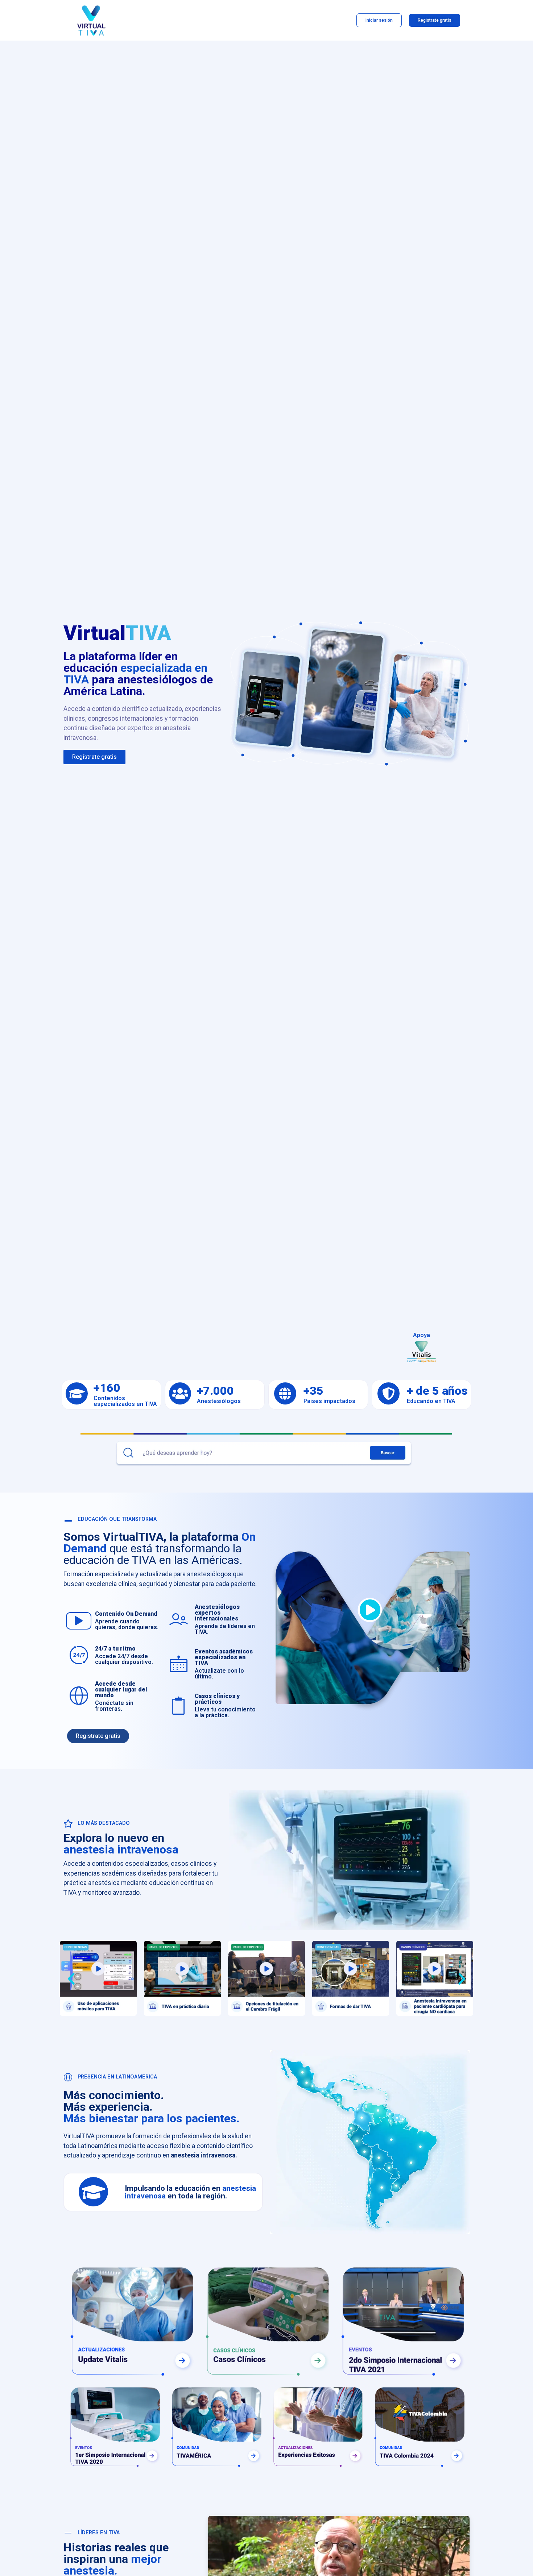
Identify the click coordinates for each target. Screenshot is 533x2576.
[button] (71, 1978)
